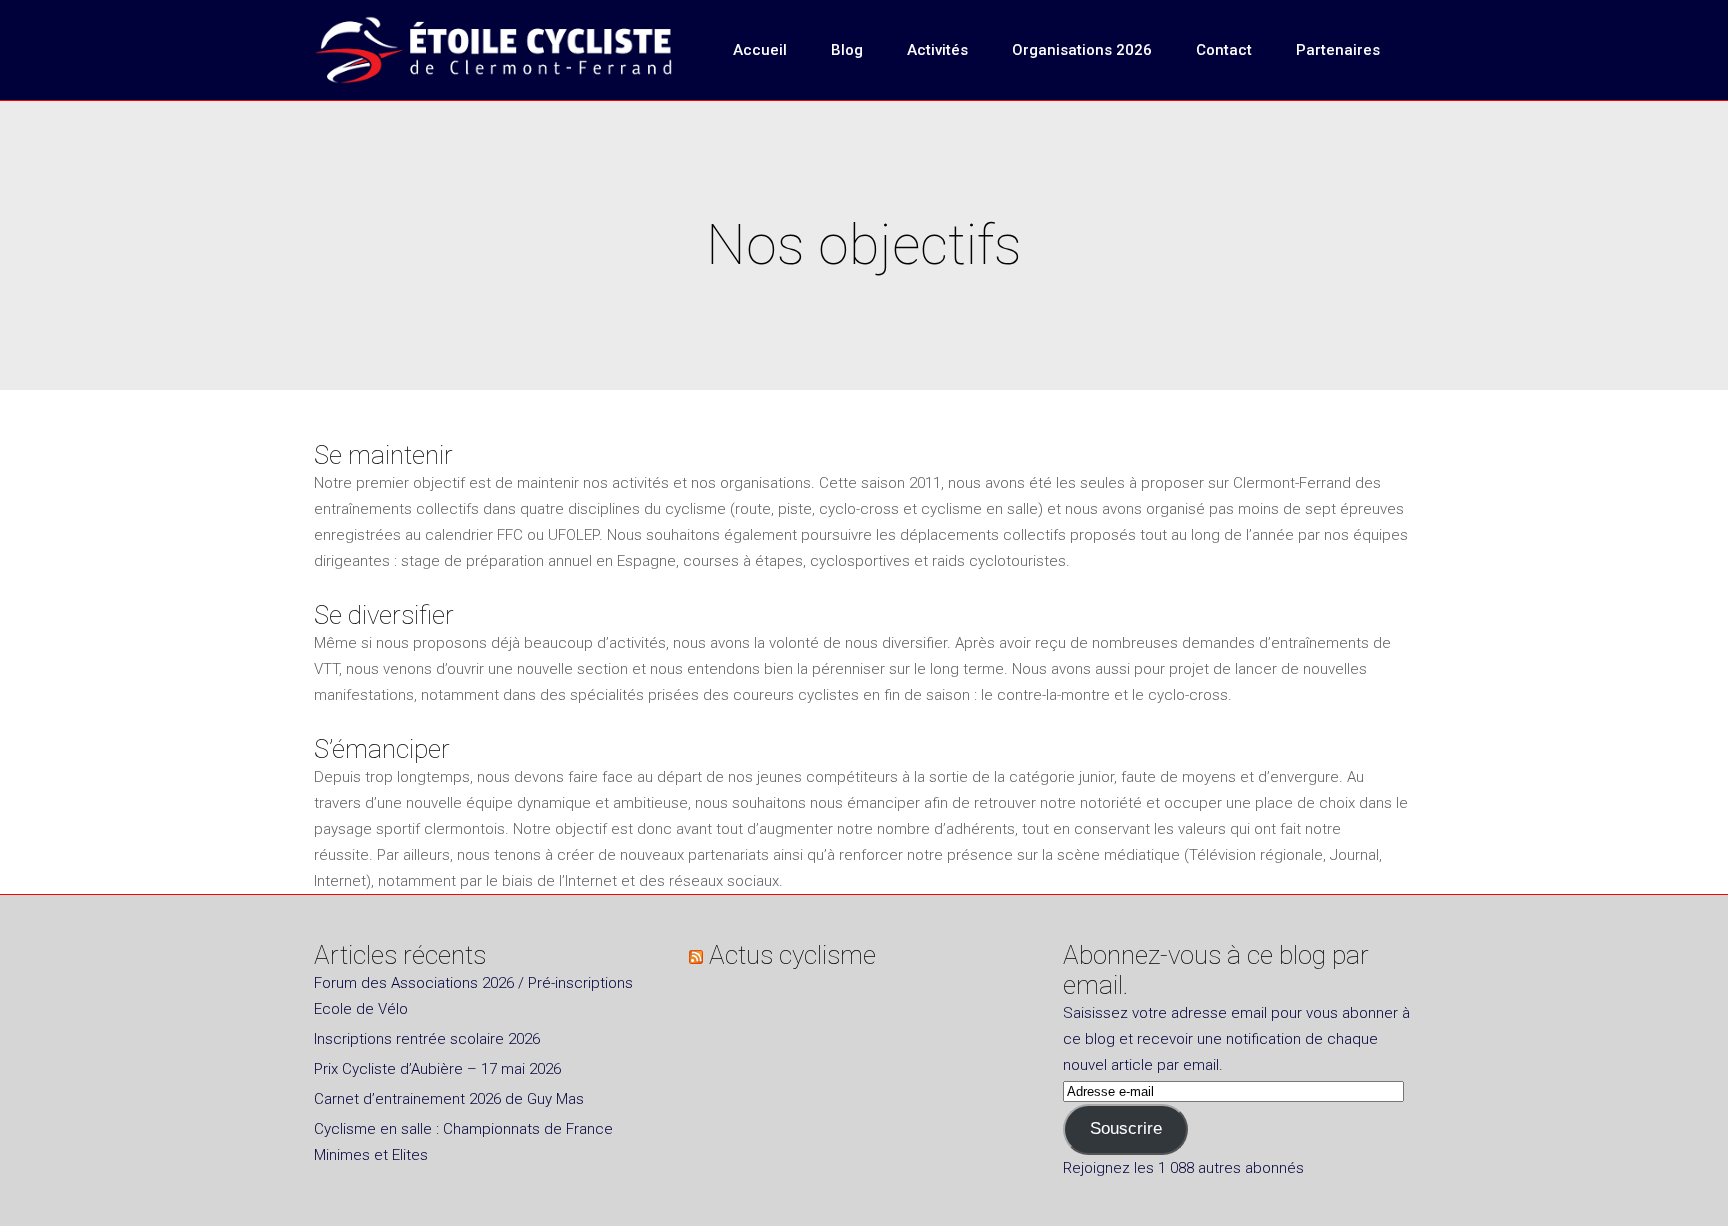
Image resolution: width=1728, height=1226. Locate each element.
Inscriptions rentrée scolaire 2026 (427, 1039)
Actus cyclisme (792, 955)
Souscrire (1126, 1128)
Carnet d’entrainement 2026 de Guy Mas (449, 1099)
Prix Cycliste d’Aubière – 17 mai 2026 (437, 1069)
